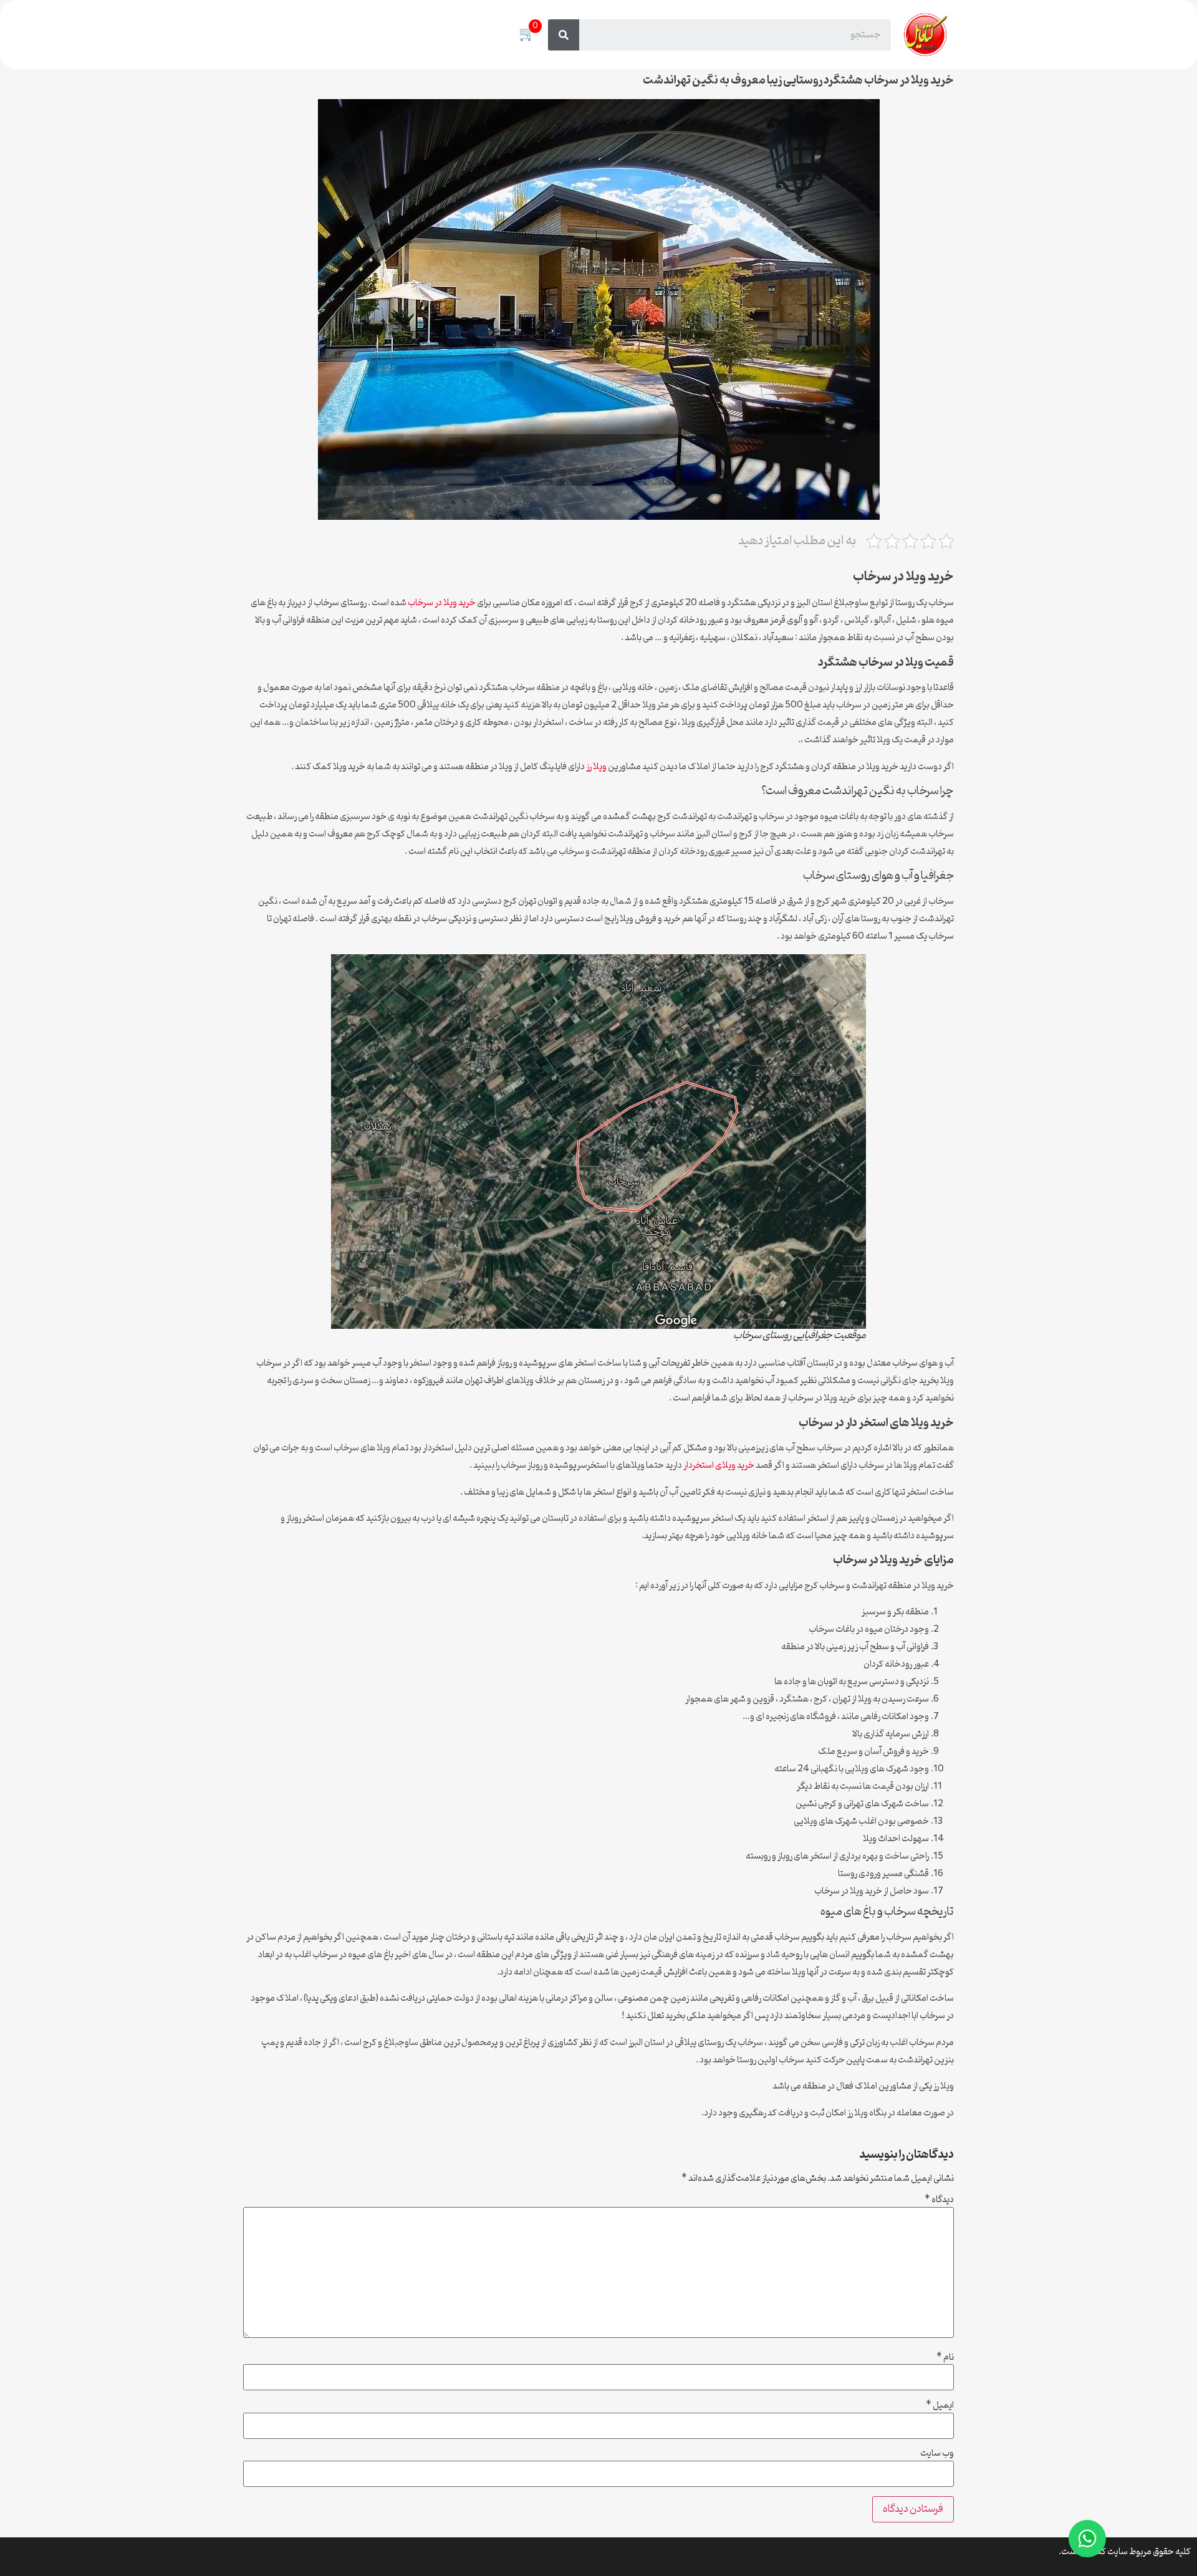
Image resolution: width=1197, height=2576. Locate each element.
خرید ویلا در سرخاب (442, 603)
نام (945, 2358)
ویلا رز (596, 767)
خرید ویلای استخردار (719, 1466)
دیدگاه (939, 2200)
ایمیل (940, 2406)
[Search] (564, 35)
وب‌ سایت (937, 2454)
